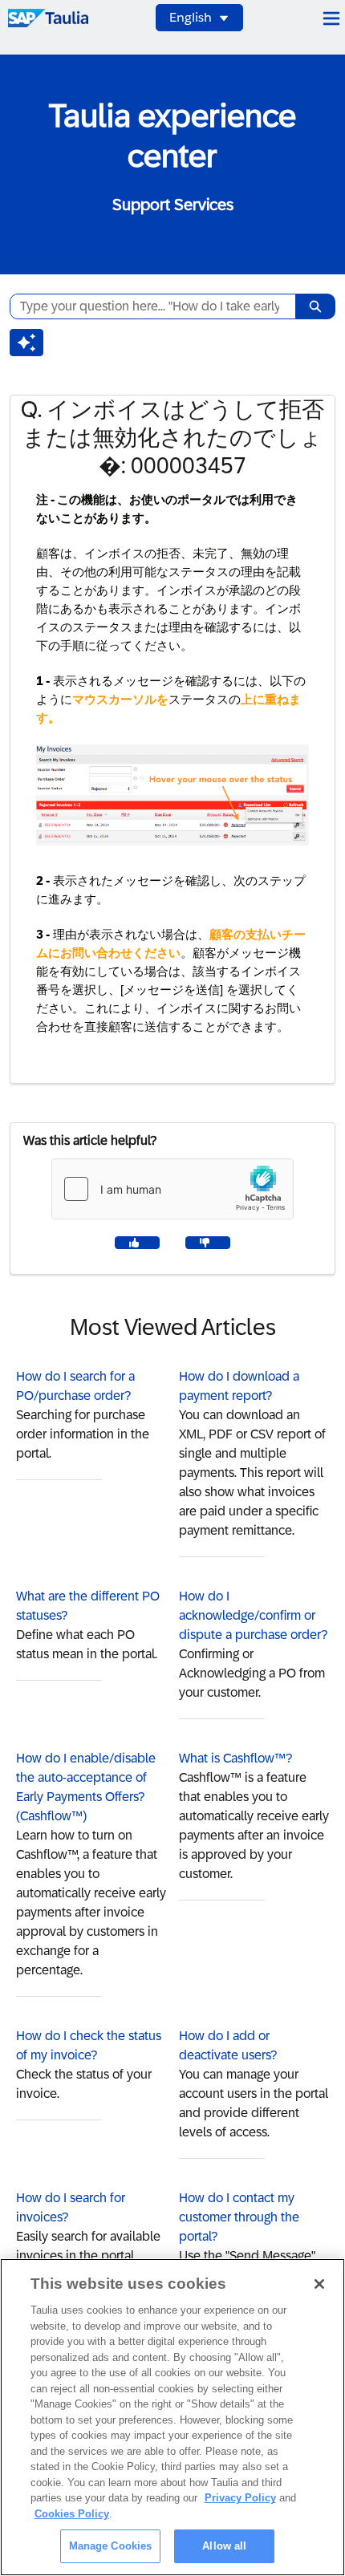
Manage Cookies (111, 2546)
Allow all (224, 2546)
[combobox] (146, 306)
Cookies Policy (72, 2514)
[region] (172, 2417)
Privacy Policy (240, 2498)
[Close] (319, 2284)
